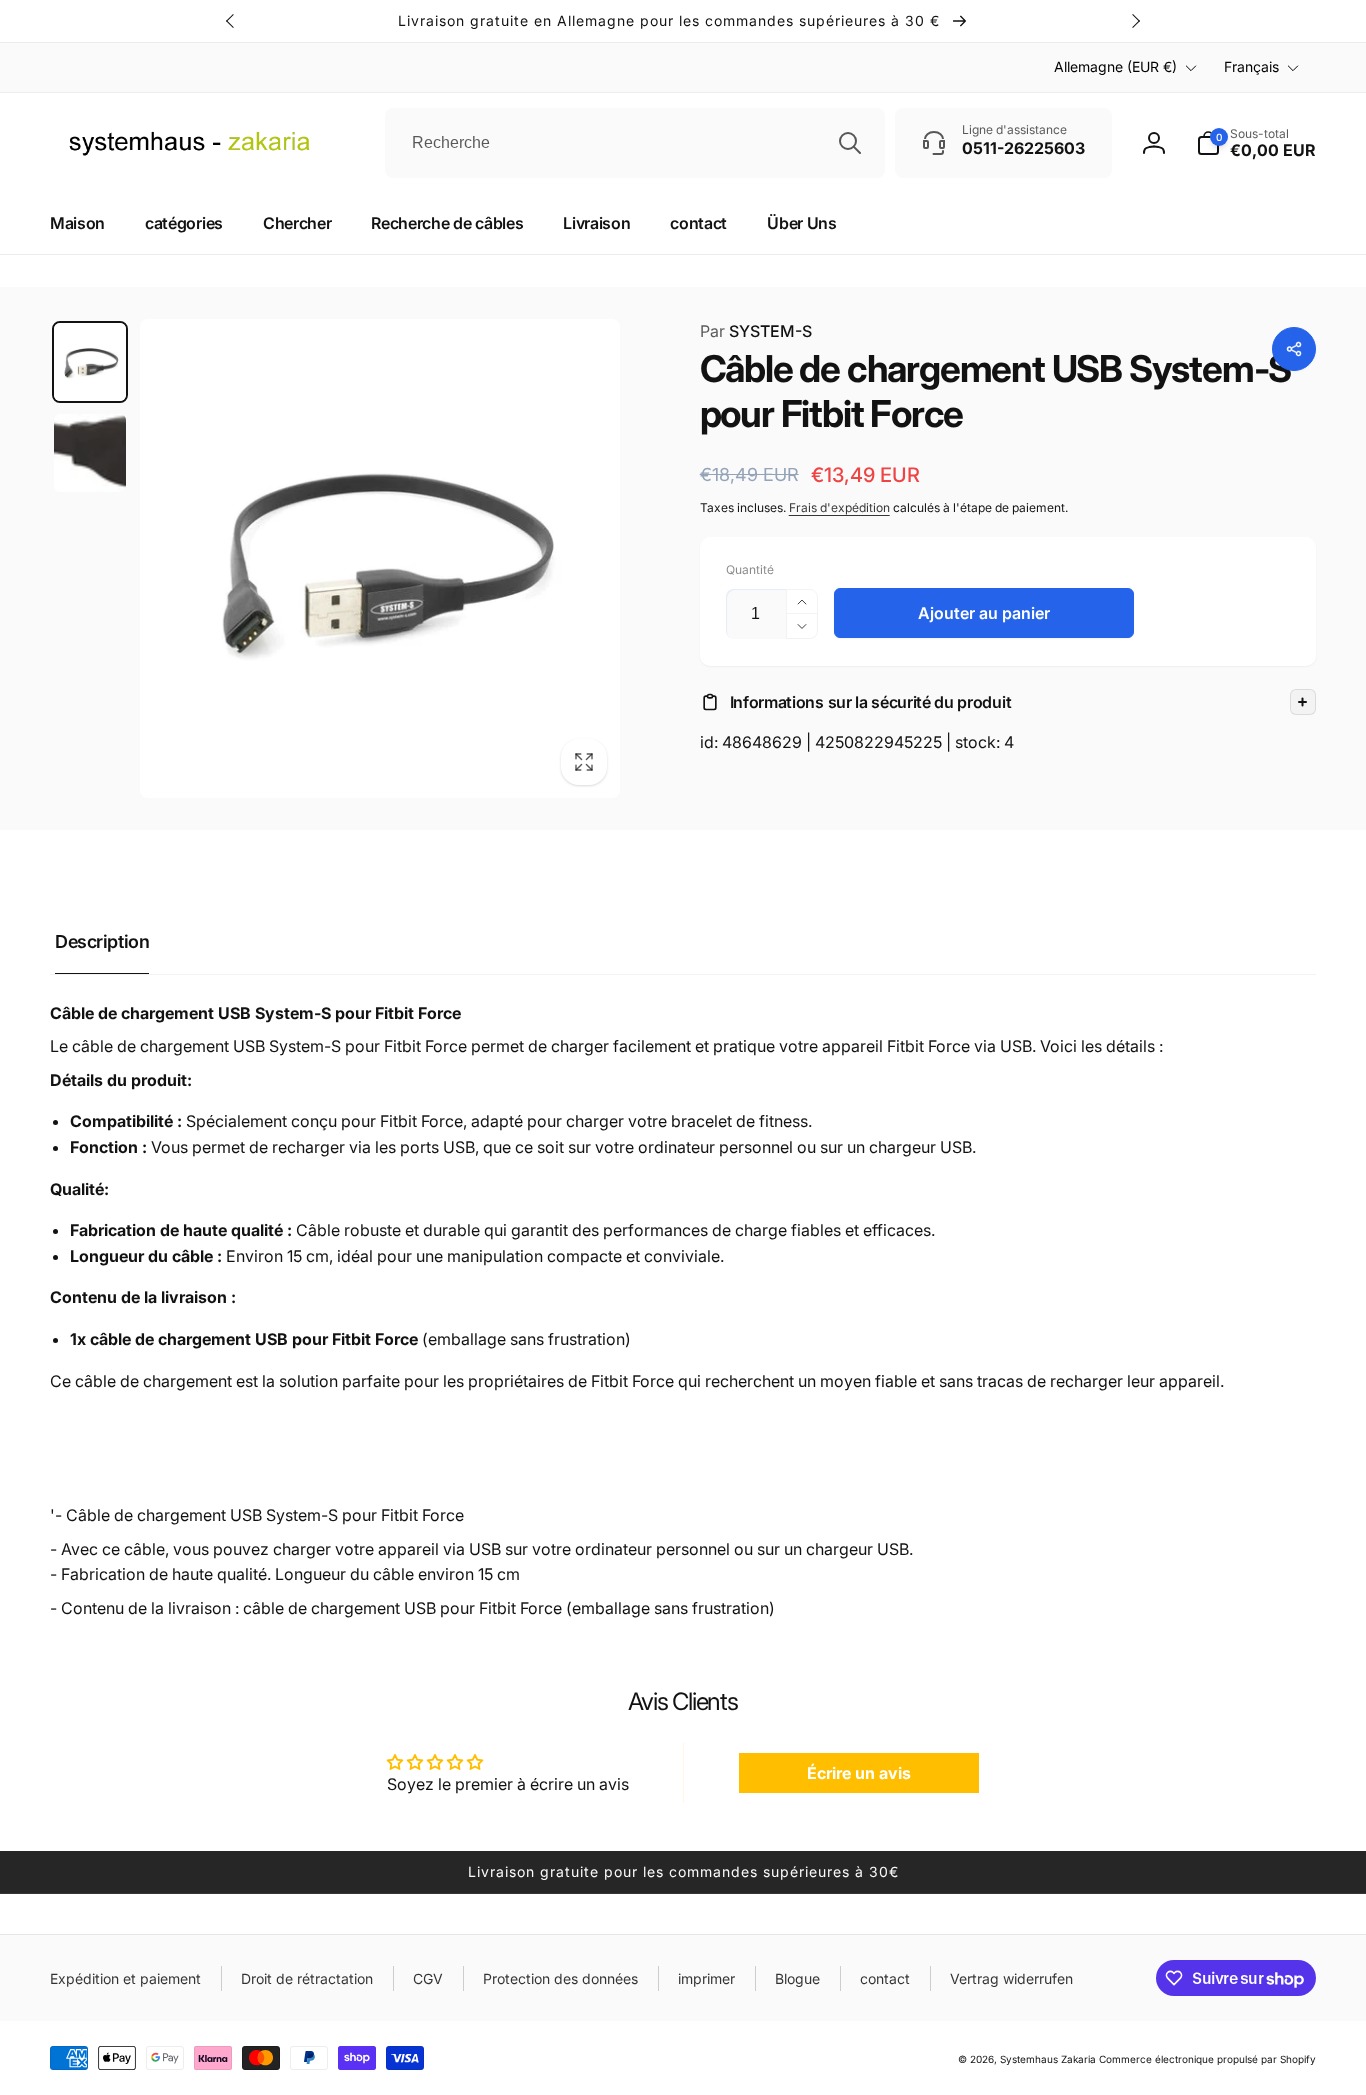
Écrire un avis (859, 1773)
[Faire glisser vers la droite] (1135, 21)
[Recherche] (850, 143)
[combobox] (635, 143)
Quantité (750, 569)
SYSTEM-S (756, 331)
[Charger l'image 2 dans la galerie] (90, 453)
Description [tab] (102, 941)
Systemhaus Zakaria (1048, 2059)
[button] (1008, 702)
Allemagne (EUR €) (1115, 66)
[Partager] (1294, 349)
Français (1251, 66)
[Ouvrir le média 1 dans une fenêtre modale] (380, 559)
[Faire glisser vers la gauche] (231, 21)
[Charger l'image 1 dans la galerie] (90, 362)
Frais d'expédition (839, 507)
